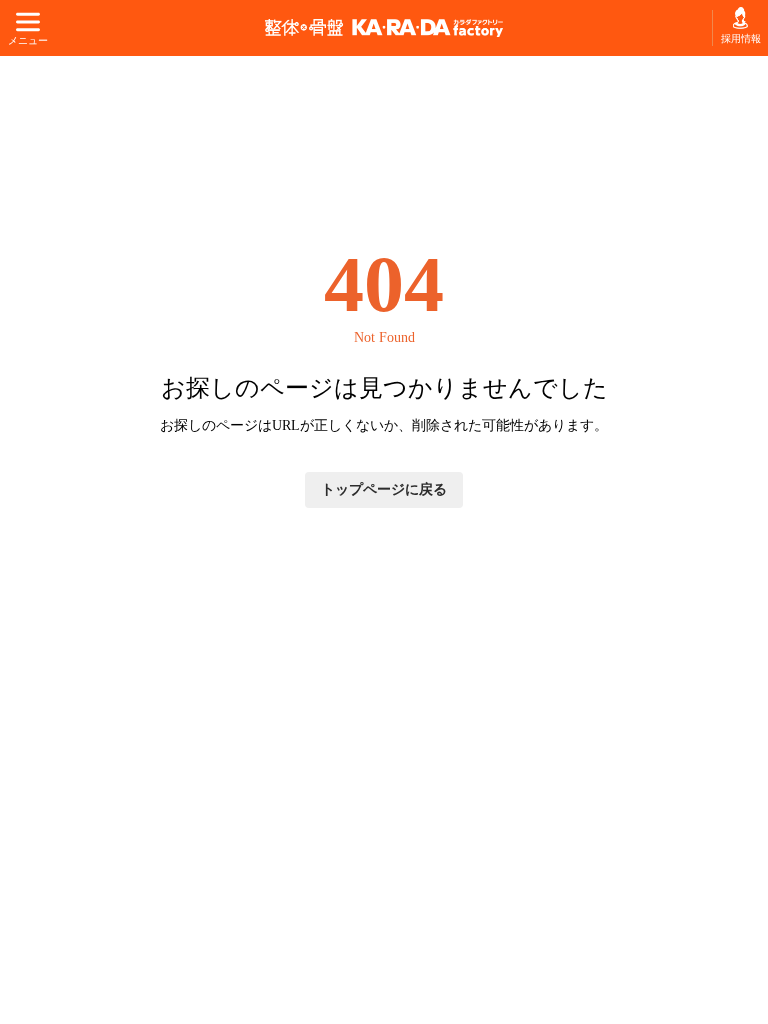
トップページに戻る (384, 489)
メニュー (27, 40)
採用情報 (740, 38)
